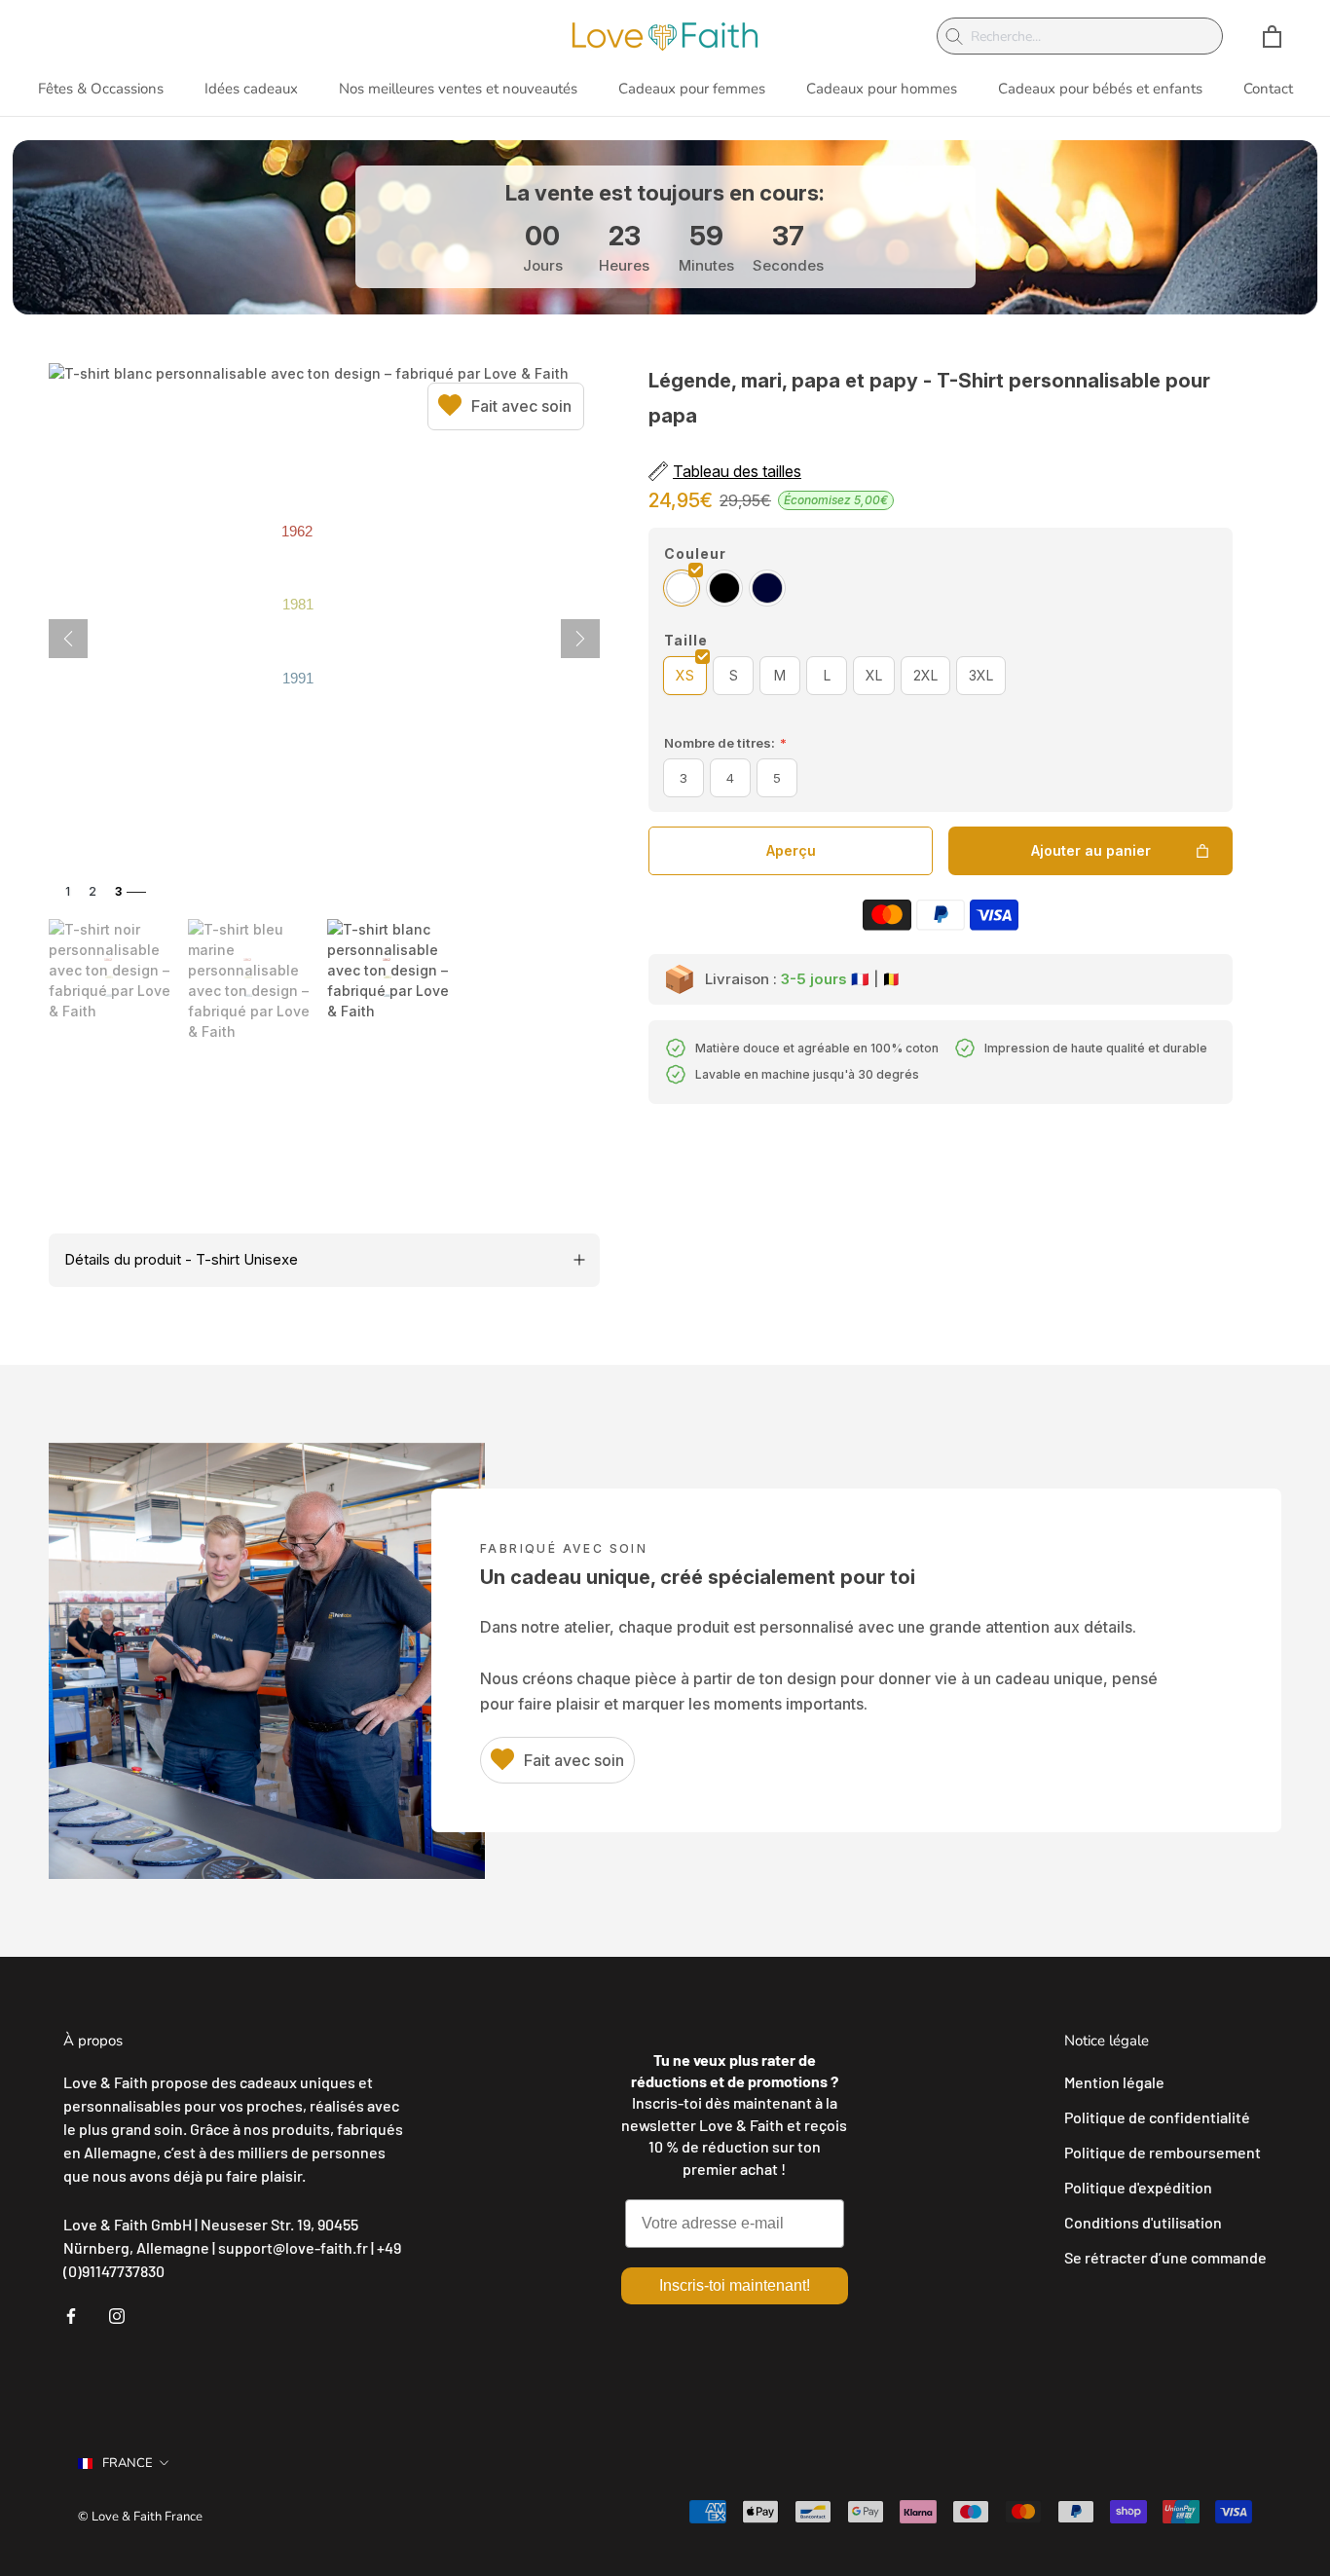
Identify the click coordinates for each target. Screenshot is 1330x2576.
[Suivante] (580, 639)
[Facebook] (71, 2314)
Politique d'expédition (1138, 2187)
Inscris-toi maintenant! (735, 2285)
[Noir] (724, 588)
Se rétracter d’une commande (1165, 2257)
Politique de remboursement (1163, 2152)
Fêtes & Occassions (101, 89)
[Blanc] (682, 588)
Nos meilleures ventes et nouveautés (458, 89)
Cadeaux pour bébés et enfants (1100, 89)
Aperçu (791, 850)
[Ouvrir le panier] (1272, 37)
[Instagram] (117, 2314)
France (128, 2463)
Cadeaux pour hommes (882, 89)
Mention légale (1114, 2082)
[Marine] (767, 588)
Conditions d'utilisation (1143, 2222)
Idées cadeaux (251, 89)
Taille (686, 640)
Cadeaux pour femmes (692, 89)
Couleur (695, 553)
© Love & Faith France (140, 2517)
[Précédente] (68, 639)
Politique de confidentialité (1157, 2117)
